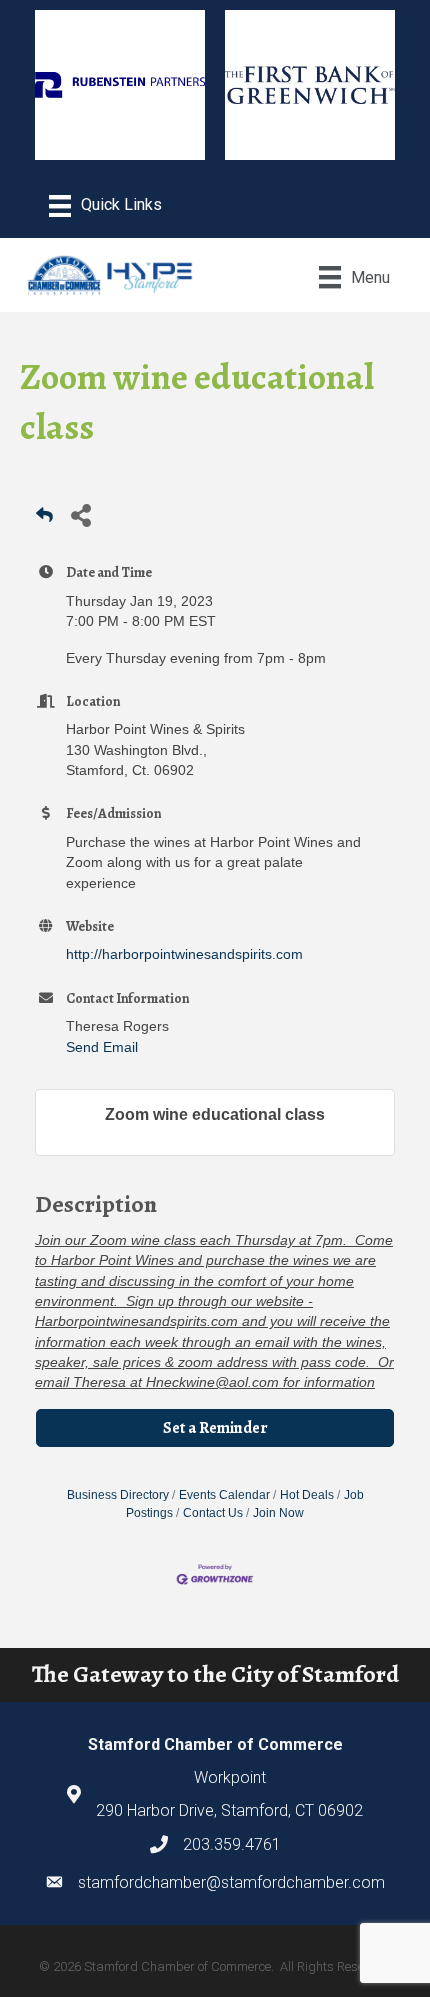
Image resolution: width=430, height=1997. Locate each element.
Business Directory (118, 1495)
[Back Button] (44, 520)
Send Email (102, 1047)
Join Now (278, 1513)
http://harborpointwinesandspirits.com (184, 954)
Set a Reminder (215, 1428)
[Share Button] (80, 514)
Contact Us (213, 1513)
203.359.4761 (232, 1844)
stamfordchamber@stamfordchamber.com (231, 1882)
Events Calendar (224, 1495)
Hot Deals (307, 1495)
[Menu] (105, 206)
